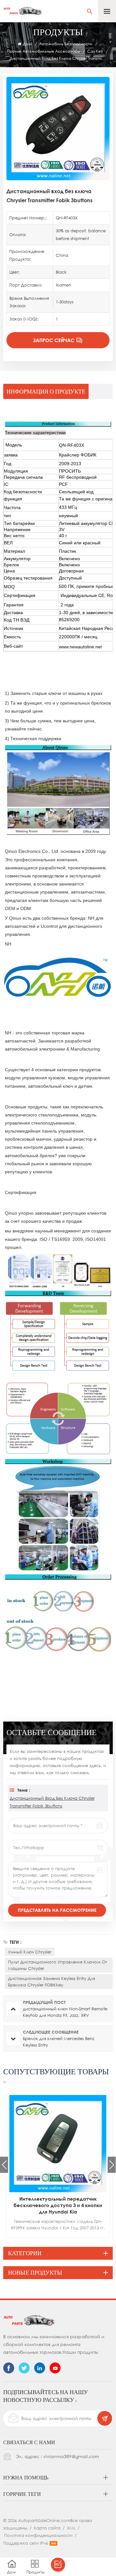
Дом (27, 44)
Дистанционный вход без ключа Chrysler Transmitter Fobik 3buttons (52, 1802)
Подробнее (50, 2236)
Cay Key (95, 51)
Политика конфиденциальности (38, 2535)
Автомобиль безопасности (66, 44)
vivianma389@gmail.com (71, 2456)
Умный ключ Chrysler (30, 1952)
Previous (4, 2165)
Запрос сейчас (54, 340)
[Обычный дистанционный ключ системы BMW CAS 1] (58, 2144)
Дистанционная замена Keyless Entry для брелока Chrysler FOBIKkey (52, 1982)
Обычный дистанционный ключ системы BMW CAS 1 (58, 2202)
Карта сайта (47, 2528)
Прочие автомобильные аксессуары (43, 51)
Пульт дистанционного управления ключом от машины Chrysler (58, 1965)
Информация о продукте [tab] (46, 391)
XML (71, 2528)
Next (112, 2165)
